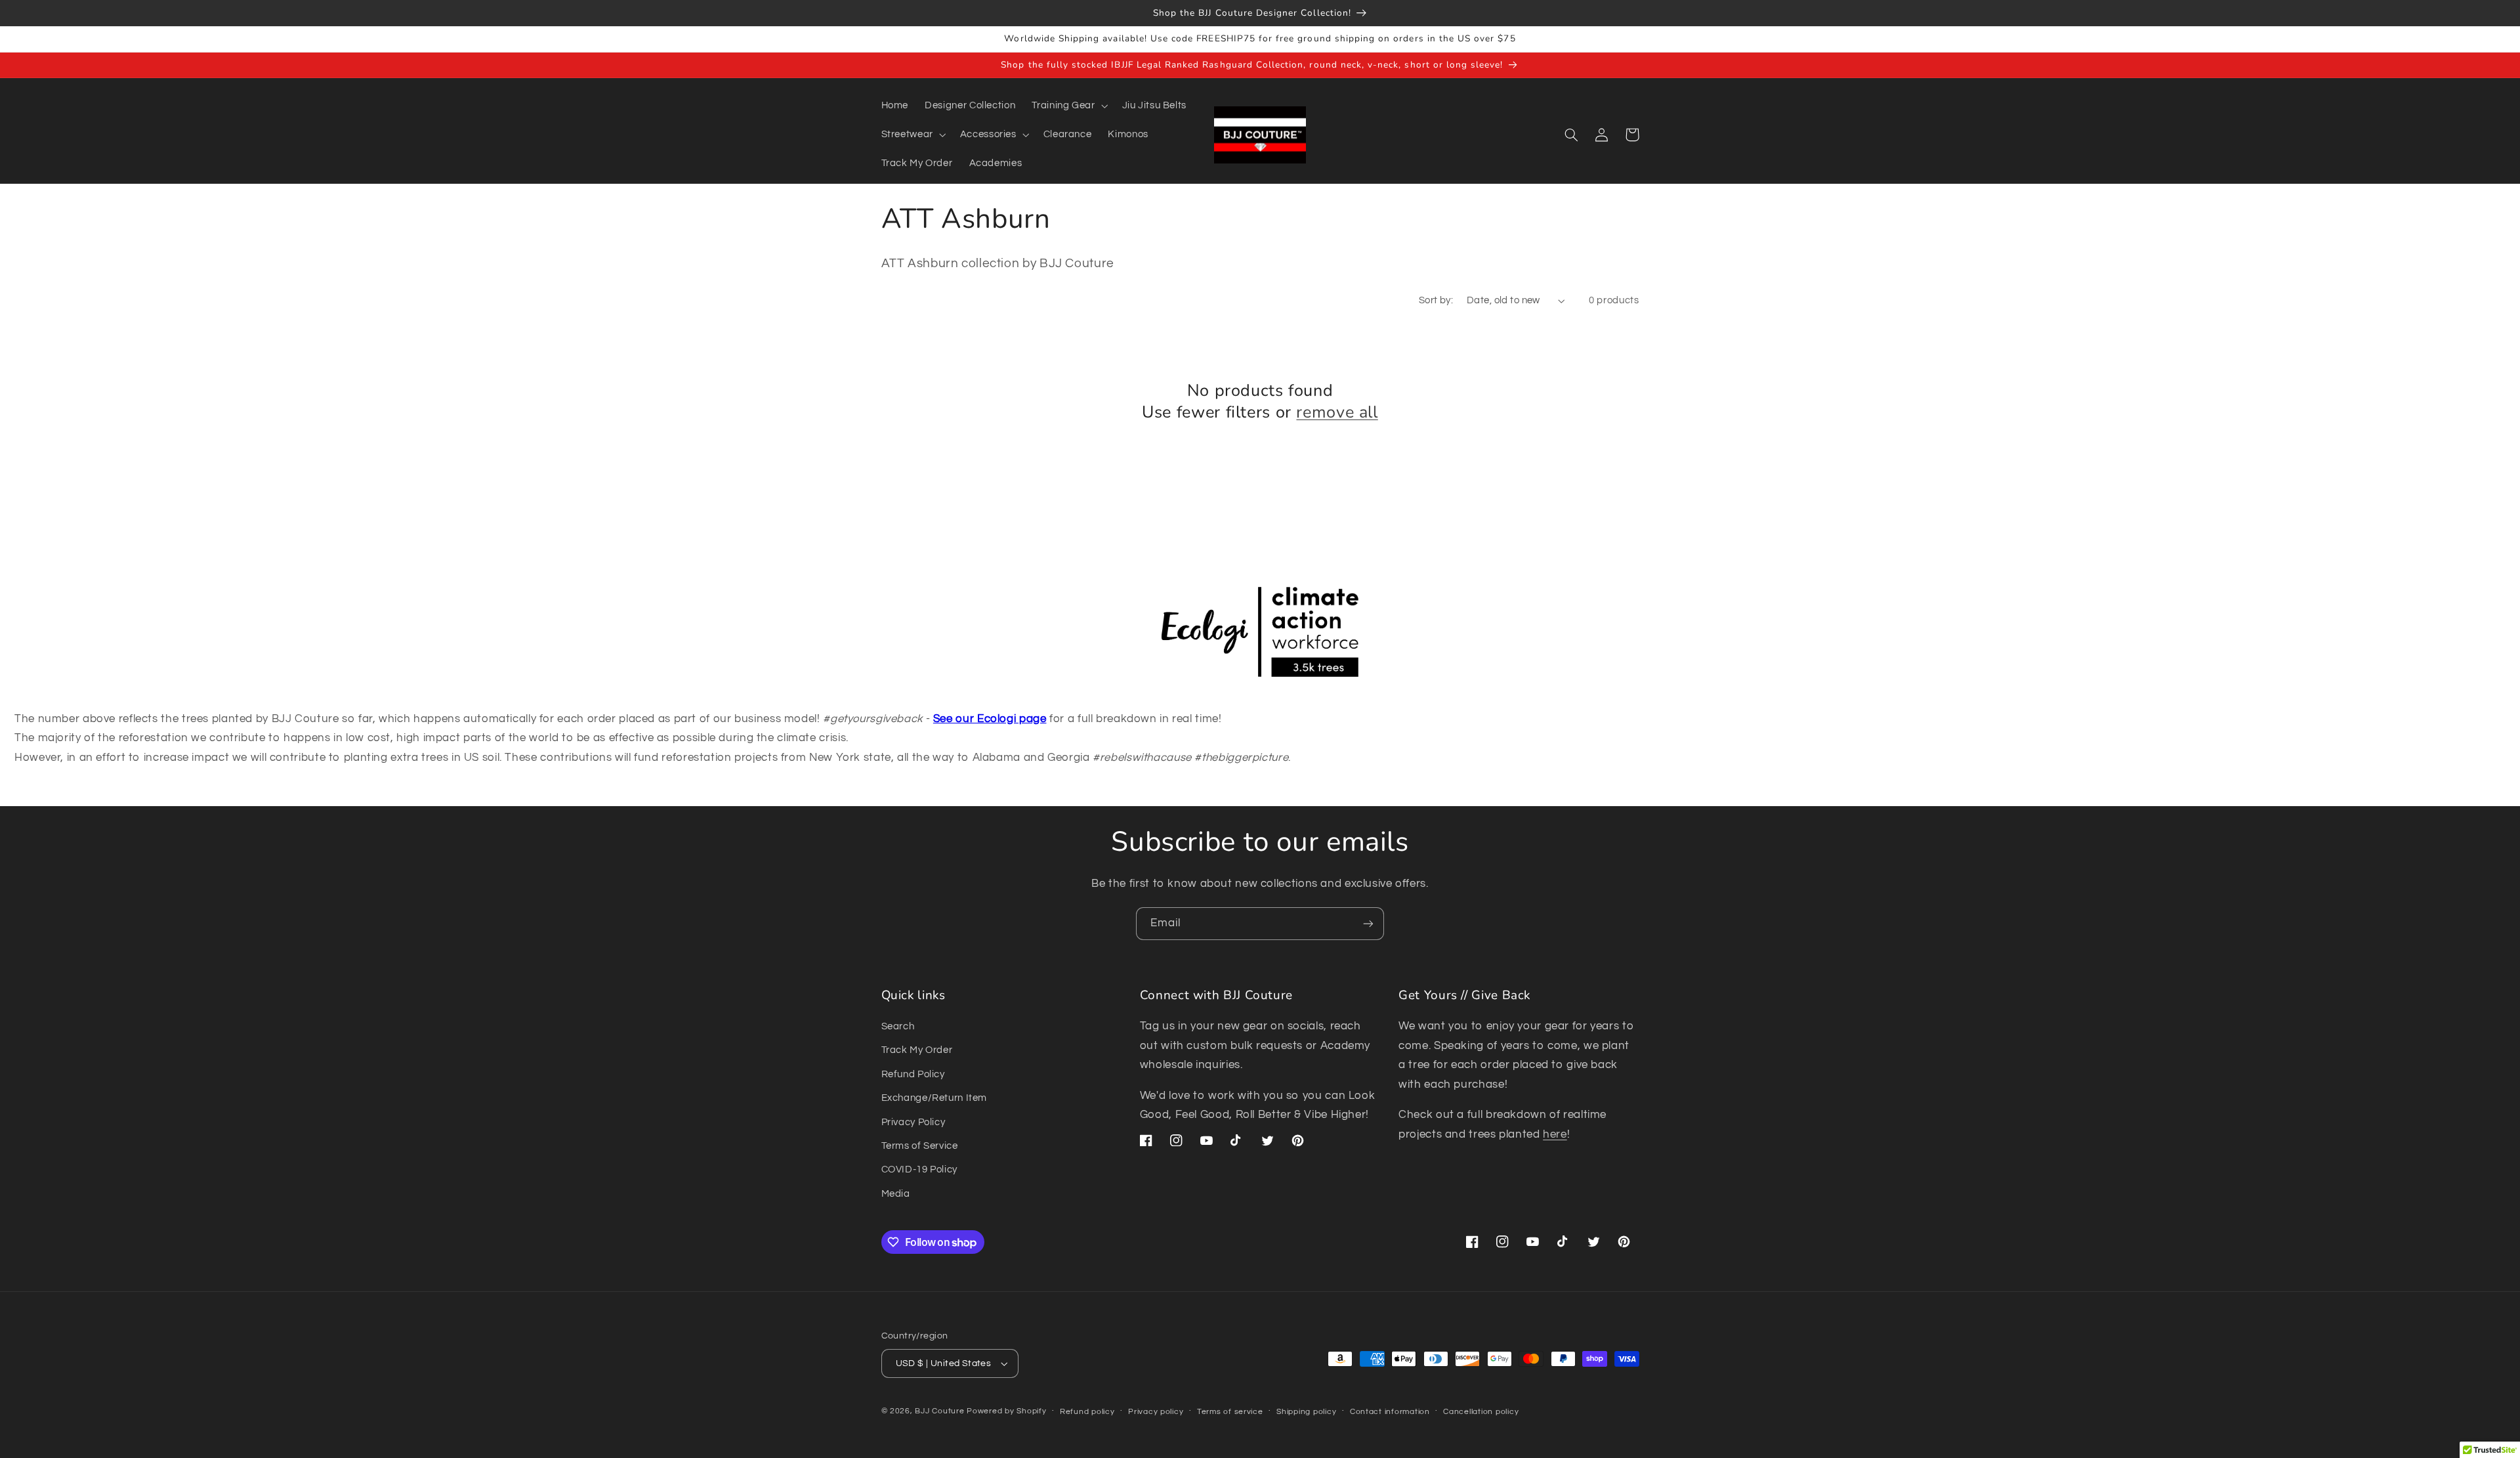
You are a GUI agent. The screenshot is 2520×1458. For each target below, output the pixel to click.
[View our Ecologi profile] (1260, 635)
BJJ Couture (939, 1411)
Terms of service (1230, 1412)
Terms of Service (920, 1146)
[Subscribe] (1368, 923)
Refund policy (1087, 1412)
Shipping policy (1306, 1412)
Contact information (1390, 1412)
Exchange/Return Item (934, 1098)
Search (898, 1026)
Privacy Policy (913, 1122)
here (1555, 1134)
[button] (1069, 106)
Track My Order (917, 1050)
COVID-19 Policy (919, 1169)
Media (896, 1194)
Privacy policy (1156, 1412)
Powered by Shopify (1006, 1411)
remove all (1337, 413)
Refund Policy (913, 1074)
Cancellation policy (1481, 1412)
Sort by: (1436, 300)
